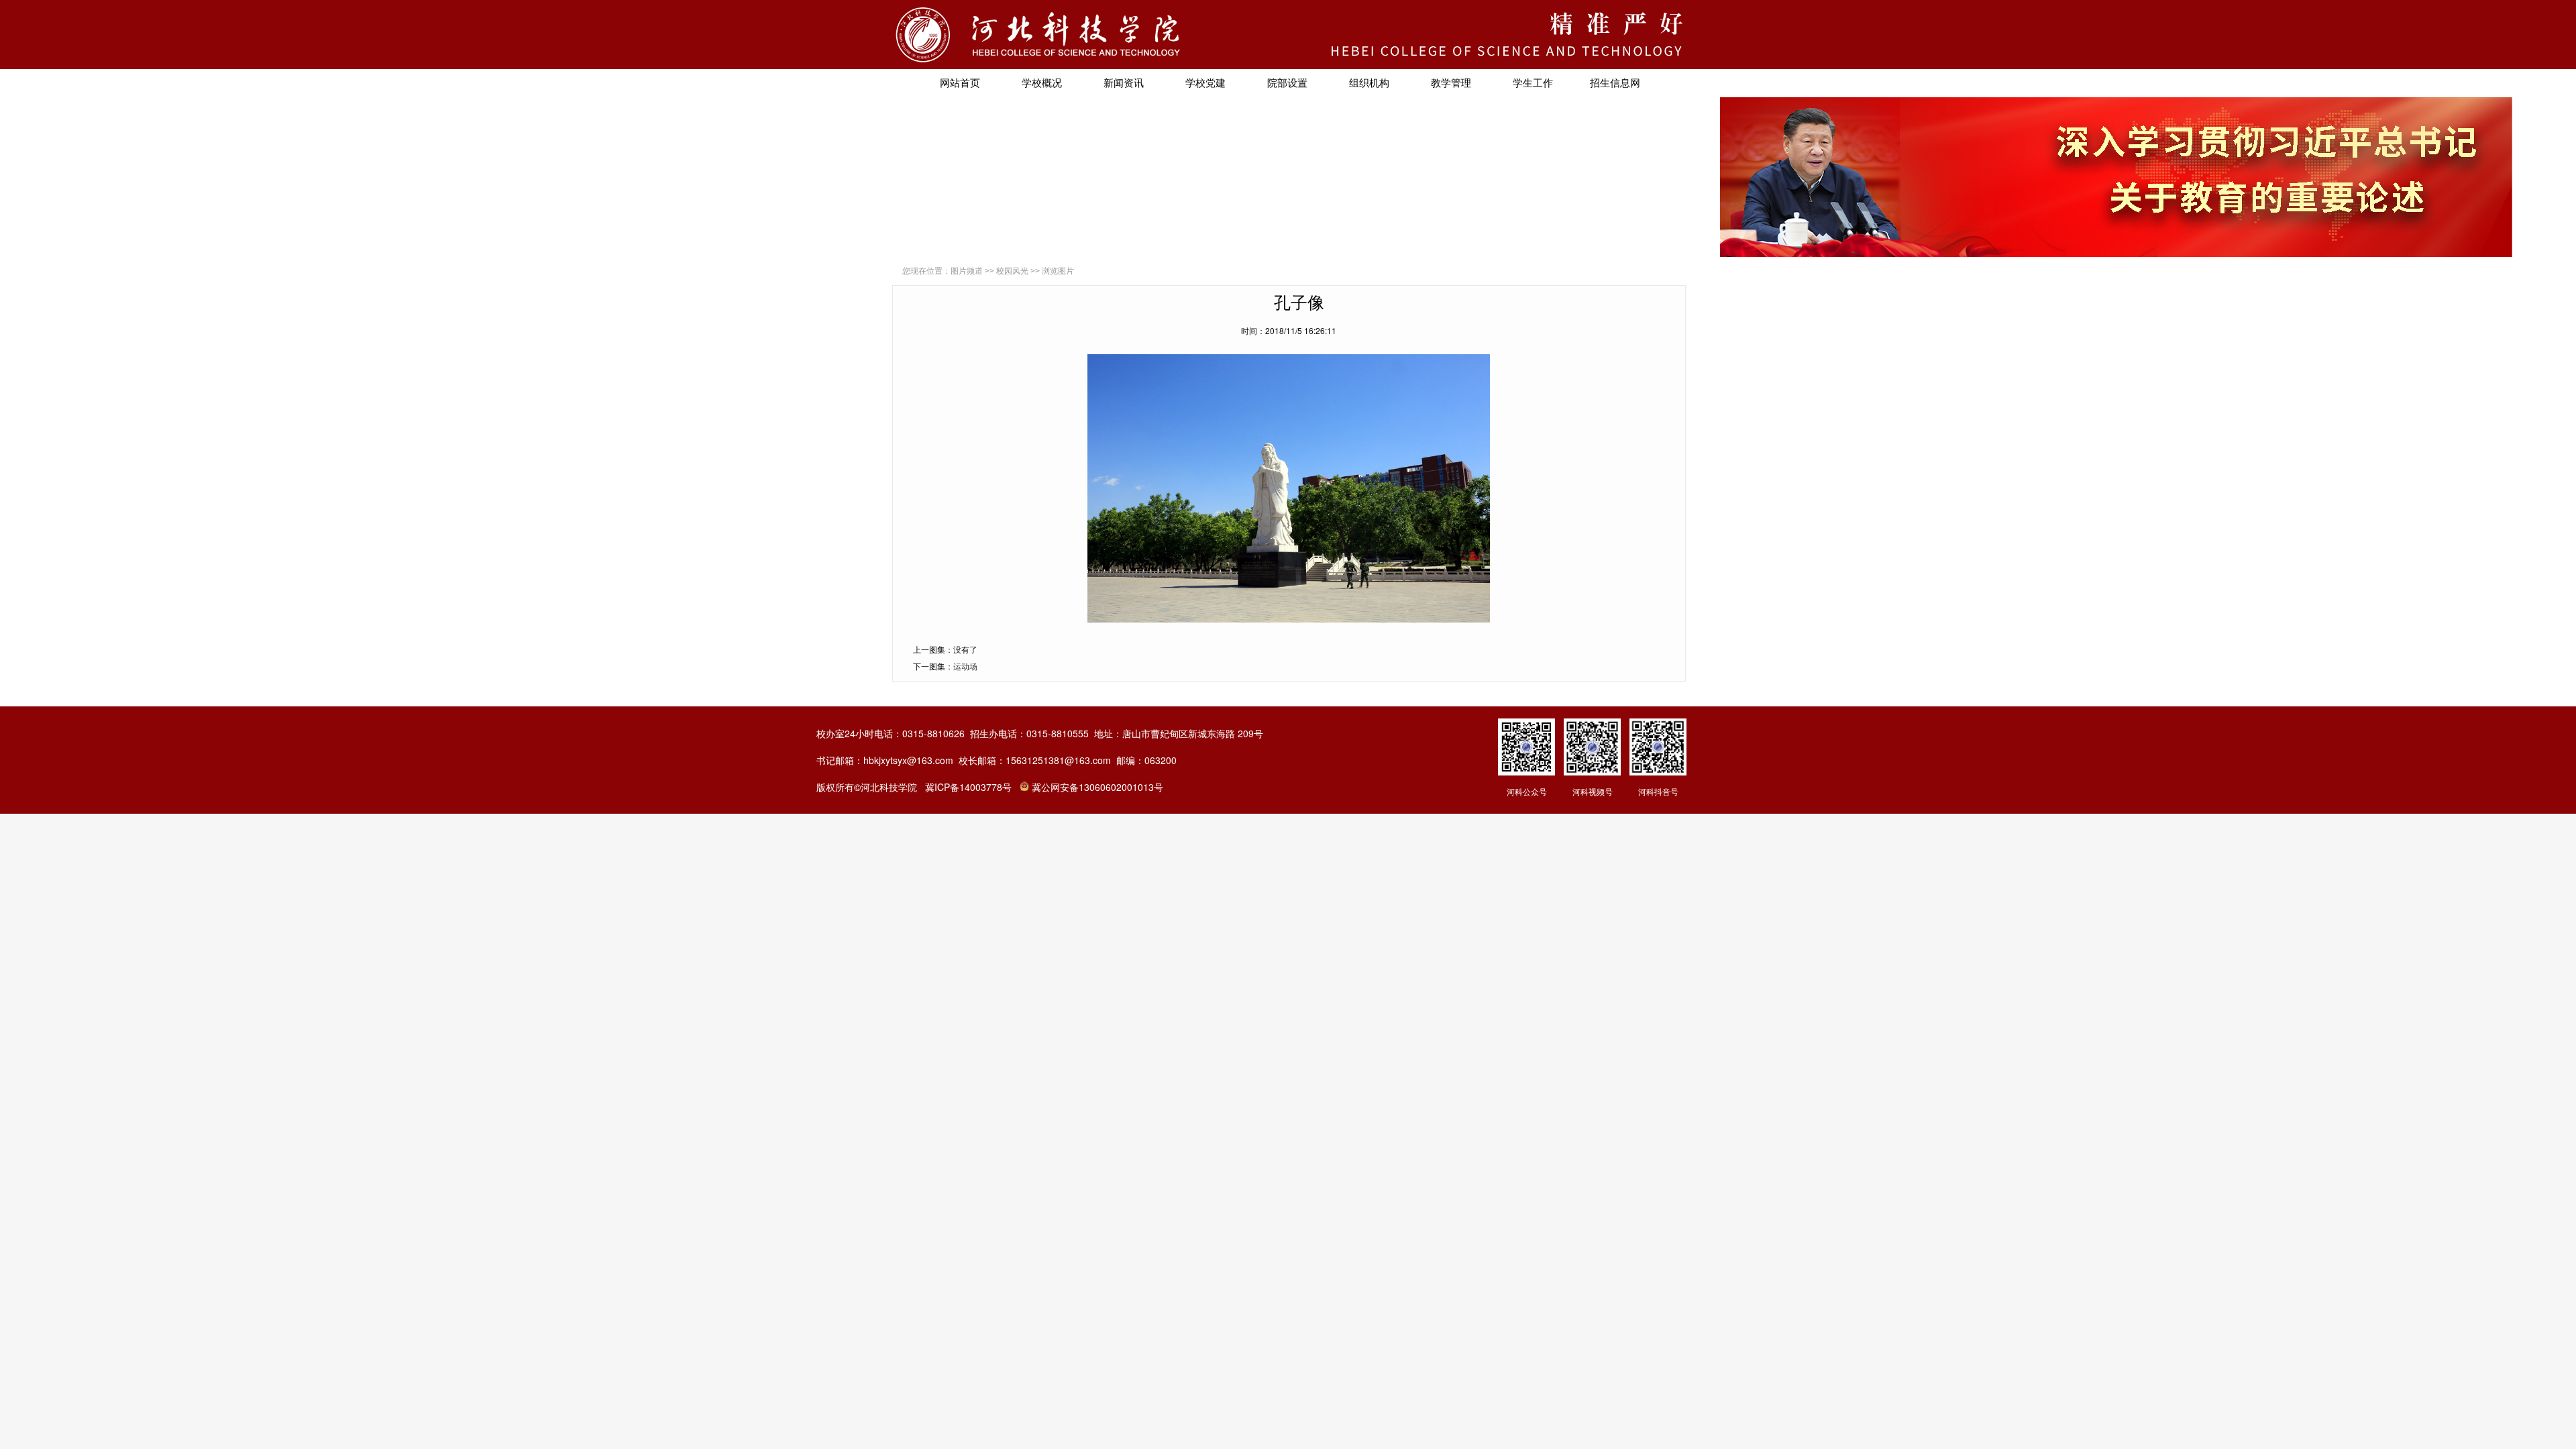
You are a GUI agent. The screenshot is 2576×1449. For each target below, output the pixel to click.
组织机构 (1369, 83)
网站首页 (960, 83)
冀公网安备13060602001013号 (1097, 787)
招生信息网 (1615, 83)
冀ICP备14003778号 (968, 787)
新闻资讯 (1124, 83)
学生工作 (1533, 83)
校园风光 (1012, 271)
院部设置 (1287, 83)
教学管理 (1451, 83)
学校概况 (1042, 83)
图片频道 (967, 271)
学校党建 (1205, 83)
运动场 (965, 666)
